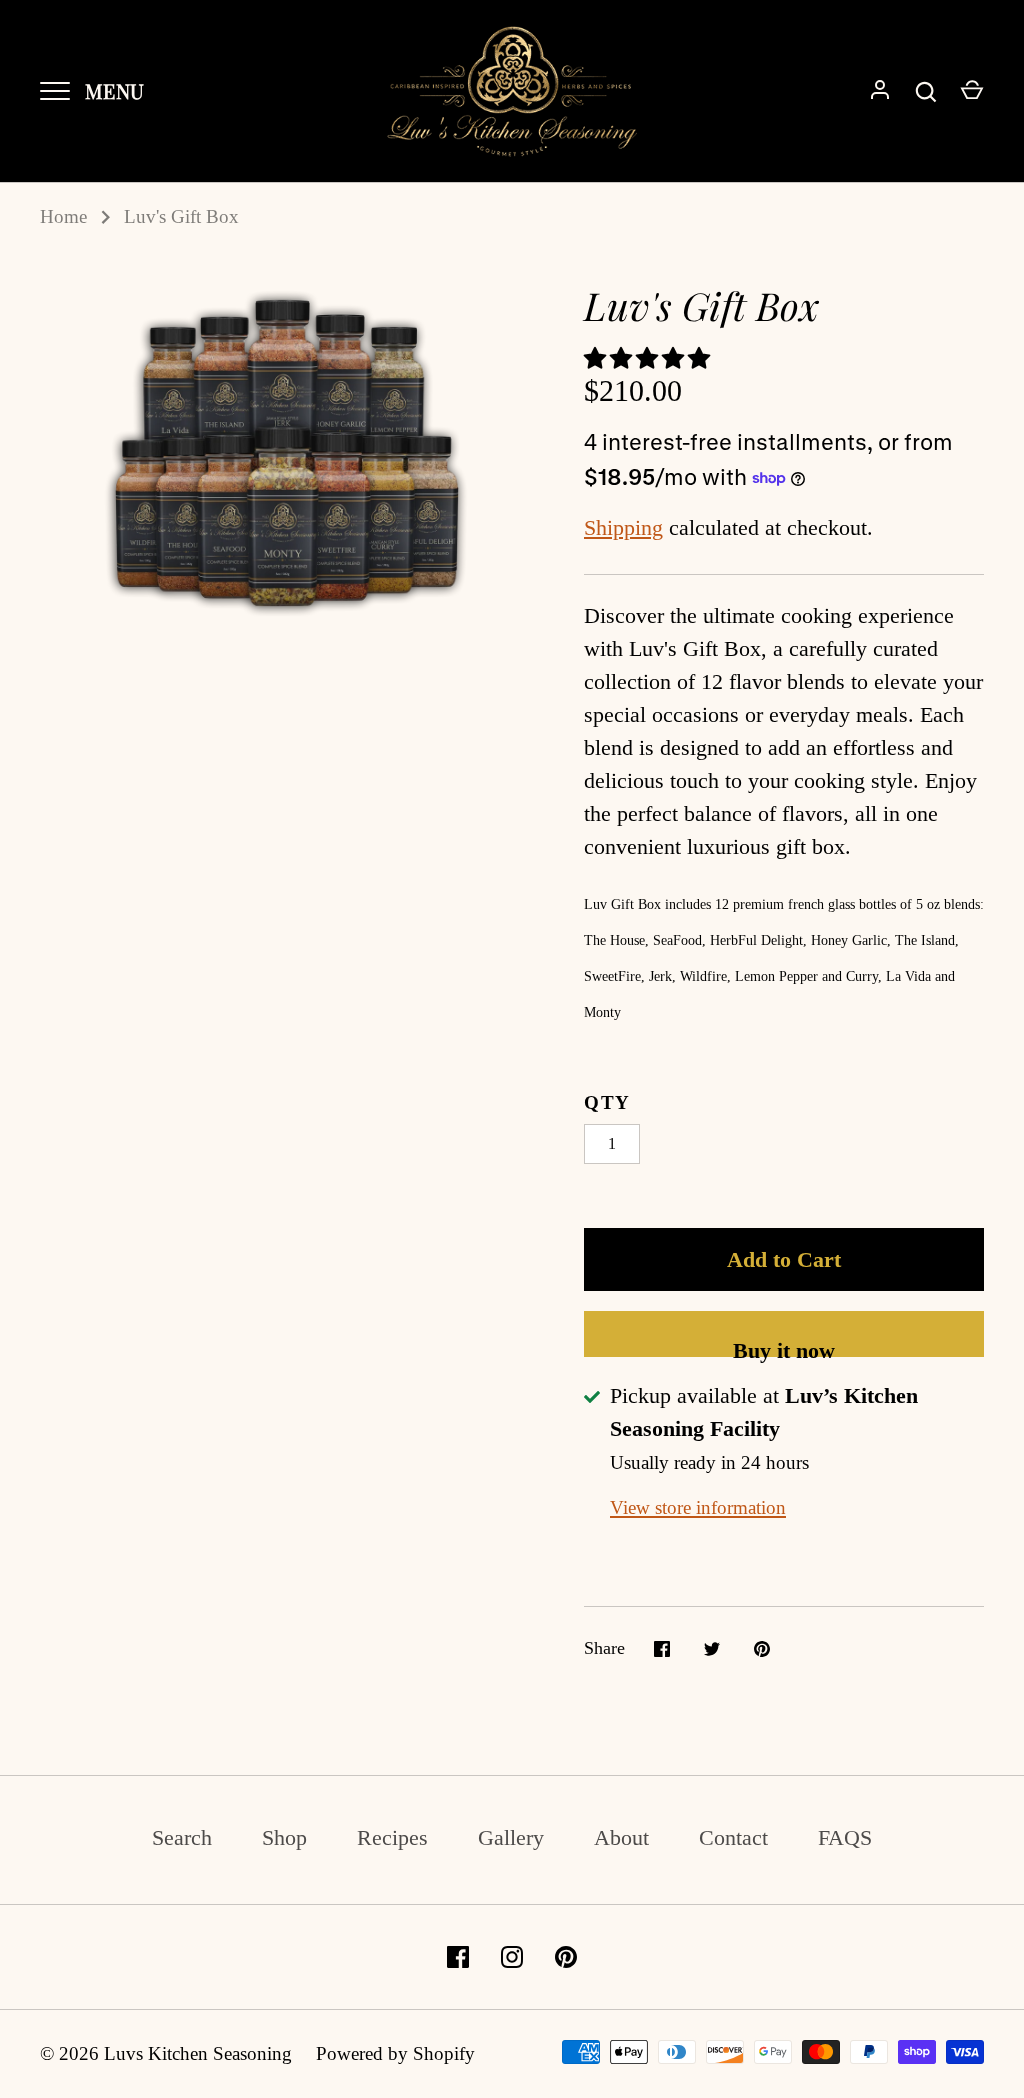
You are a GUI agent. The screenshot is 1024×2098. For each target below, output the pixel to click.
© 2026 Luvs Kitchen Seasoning (166, 2053)
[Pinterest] (566, 1957)
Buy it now (784, 1347)
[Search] (926, 92)
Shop (284, 1837)
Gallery (511, 1837)
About (621, 1837)
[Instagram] (512, 1957)
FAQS (845, 1837)
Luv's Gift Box (181, 216)
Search (182, 1837)
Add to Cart (784, 1259)
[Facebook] (458, 1957)
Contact (733, 1837)
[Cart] (972, 92)
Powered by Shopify (395, 2053)
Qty (607, 1102)
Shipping (623, 527)
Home (63, 216)
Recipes (392, 1837)
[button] (650, 358)
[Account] (880, 92)
